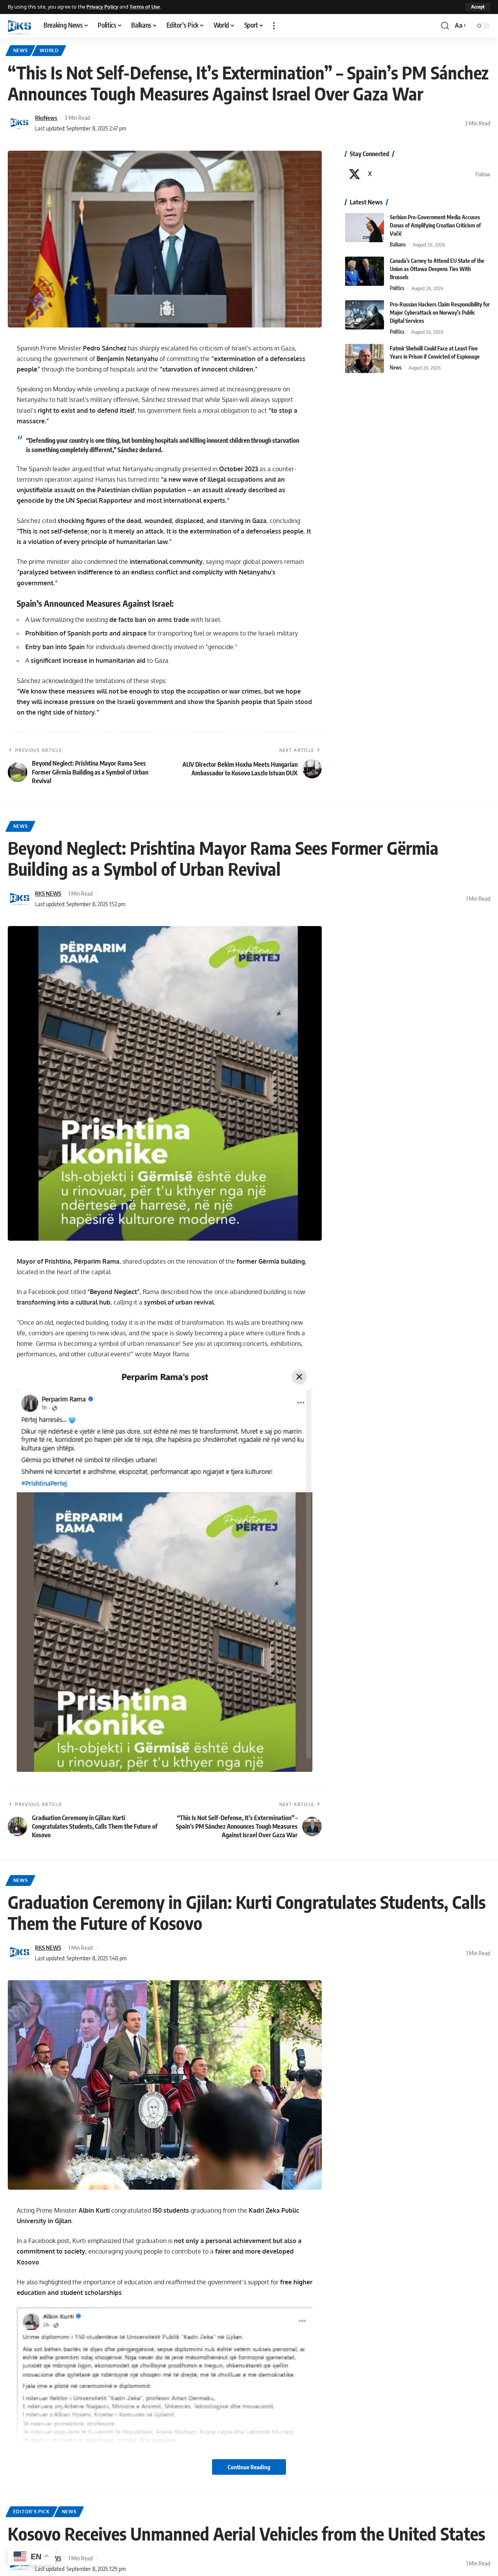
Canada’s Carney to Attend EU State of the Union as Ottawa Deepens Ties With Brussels (437, 269)
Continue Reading (249, 2467)
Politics (397, 288)
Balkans (398, 245)
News (21, 50)
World (49, 50)
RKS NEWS (48, 893)
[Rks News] (19, 26)
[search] (445, 26)
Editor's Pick (32, 2512)
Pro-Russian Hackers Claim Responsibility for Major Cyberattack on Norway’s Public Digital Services (440, 313)
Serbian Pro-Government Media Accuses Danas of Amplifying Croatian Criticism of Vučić (435, 225)
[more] (274, 26)
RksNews (46, 118)
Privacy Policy (102, 7)
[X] (418, 174)
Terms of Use (145, 7)
